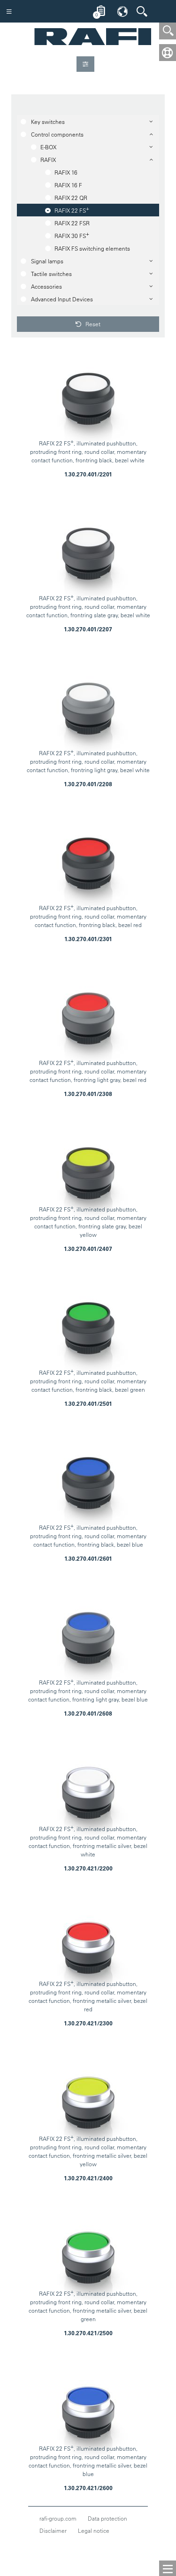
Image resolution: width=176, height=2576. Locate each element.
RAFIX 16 (66, 172)
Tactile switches (51, 274)
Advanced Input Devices (62, 299)
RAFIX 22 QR (71, 198)
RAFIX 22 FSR (72, 223)
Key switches (48, 122)
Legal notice (94, 2530)
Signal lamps (47, 261)
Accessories (46, 286)
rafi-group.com (58, 2518)
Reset (92, 324)
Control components (57, 134)
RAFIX (48, 160)
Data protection (107, 2518)
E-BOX (48, 147)
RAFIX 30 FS (72, 235)
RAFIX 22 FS (72, 209)
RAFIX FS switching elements (92, 248)
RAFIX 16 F (68, 185)
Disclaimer (53, 2530)
